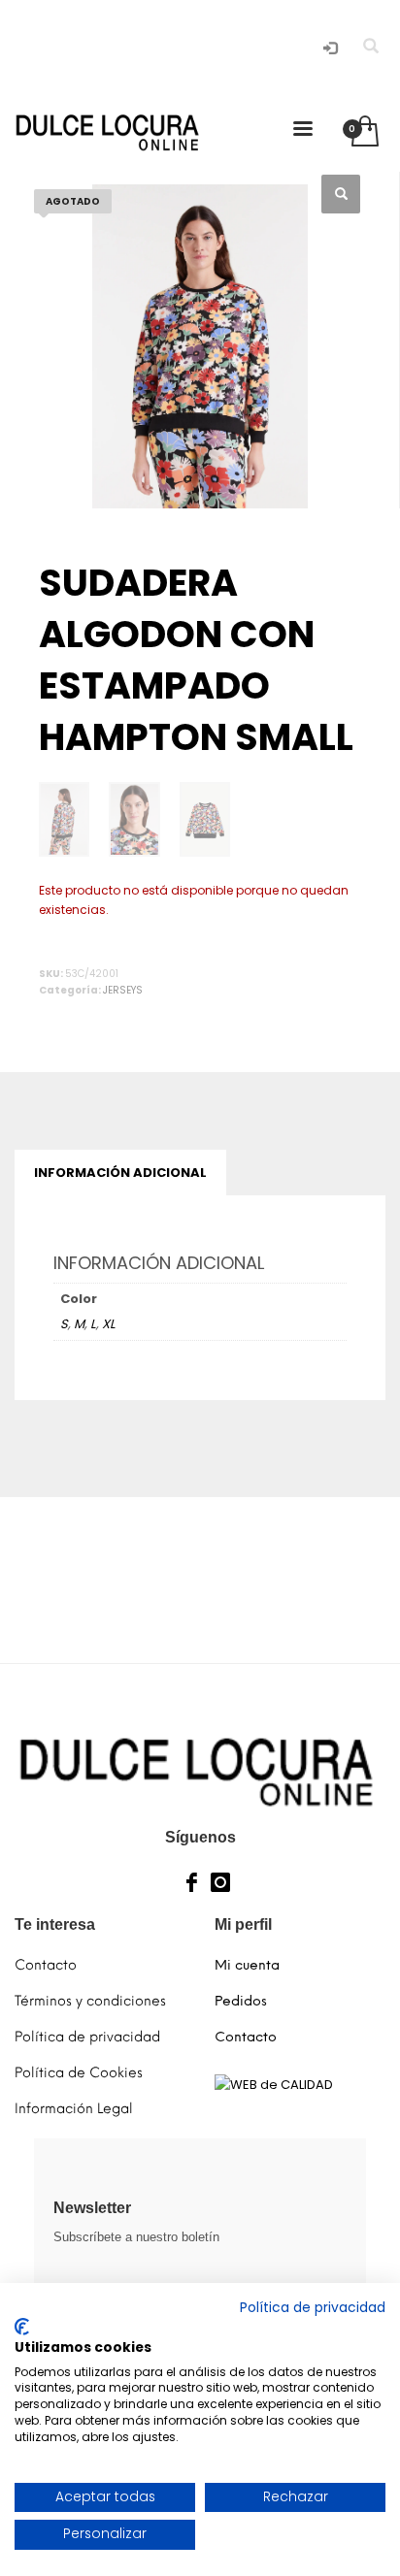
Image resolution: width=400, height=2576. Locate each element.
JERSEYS (123, 990)
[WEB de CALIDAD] (274, 2085)
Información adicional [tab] (120, 1173)
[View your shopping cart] (364, 132)
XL (109, 1324)
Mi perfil (243, 1924)
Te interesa (55, 1924)
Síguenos (200, 1837)
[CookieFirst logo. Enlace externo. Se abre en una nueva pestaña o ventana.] (22, 2327)
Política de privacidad (313, 2308)
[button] (341, 194)
